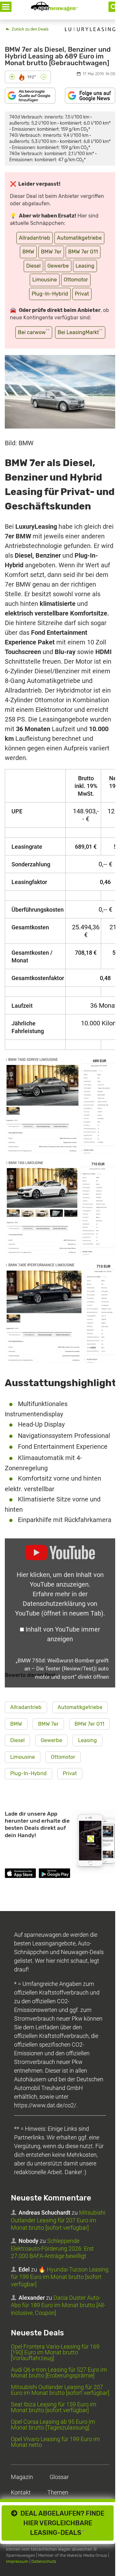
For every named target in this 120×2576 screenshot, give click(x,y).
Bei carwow (34, 332)
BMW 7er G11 (83, 252)
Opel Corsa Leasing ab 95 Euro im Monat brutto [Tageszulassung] (53, 2425)
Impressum (17, 2561)
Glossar (59, 2477)
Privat (82, 294)
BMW (28, 252)
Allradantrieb (35, 238)
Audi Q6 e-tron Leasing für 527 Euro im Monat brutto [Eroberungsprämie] (59, 2372)
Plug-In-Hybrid (50, 294)
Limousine (45, 280)
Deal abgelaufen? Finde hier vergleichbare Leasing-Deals (61, 2523)
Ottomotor (76, 280)
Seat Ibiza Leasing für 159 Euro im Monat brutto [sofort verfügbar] (54, 2407)
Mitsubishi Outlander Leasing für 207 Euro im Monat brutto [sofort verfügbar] (58, 2220)
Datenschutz (44, 2561)
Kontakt (21, 2492)
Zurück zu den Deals (30, 29)
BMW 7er (51, 252)
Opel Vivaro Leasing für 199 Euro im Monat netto (55, 2442)
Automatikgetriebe (79, 238)
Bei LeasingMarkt (80, 332)
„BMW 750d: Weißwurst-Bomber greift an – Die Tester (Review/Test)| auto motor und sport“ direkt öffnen (62, 1669)
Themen (58, 2492)
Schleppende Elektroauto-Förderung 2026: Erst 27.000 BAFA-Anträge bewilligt (52, 2248)
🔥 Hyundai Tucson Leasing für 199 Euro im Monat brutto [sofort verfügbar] (60, 2277)
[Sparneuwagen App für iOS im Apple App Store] (20, 1874)
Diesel (33, 266)
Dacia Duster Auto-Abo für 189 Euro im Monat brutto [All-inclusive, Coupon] (58, 2305)
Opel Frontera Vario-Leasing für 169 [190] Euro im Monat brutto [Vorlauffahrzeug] (55, 2352)
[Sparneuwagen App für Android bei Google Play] (54, 1874)
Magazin (22, 2477)
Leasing (85, 266)
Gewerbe (58, 266)
